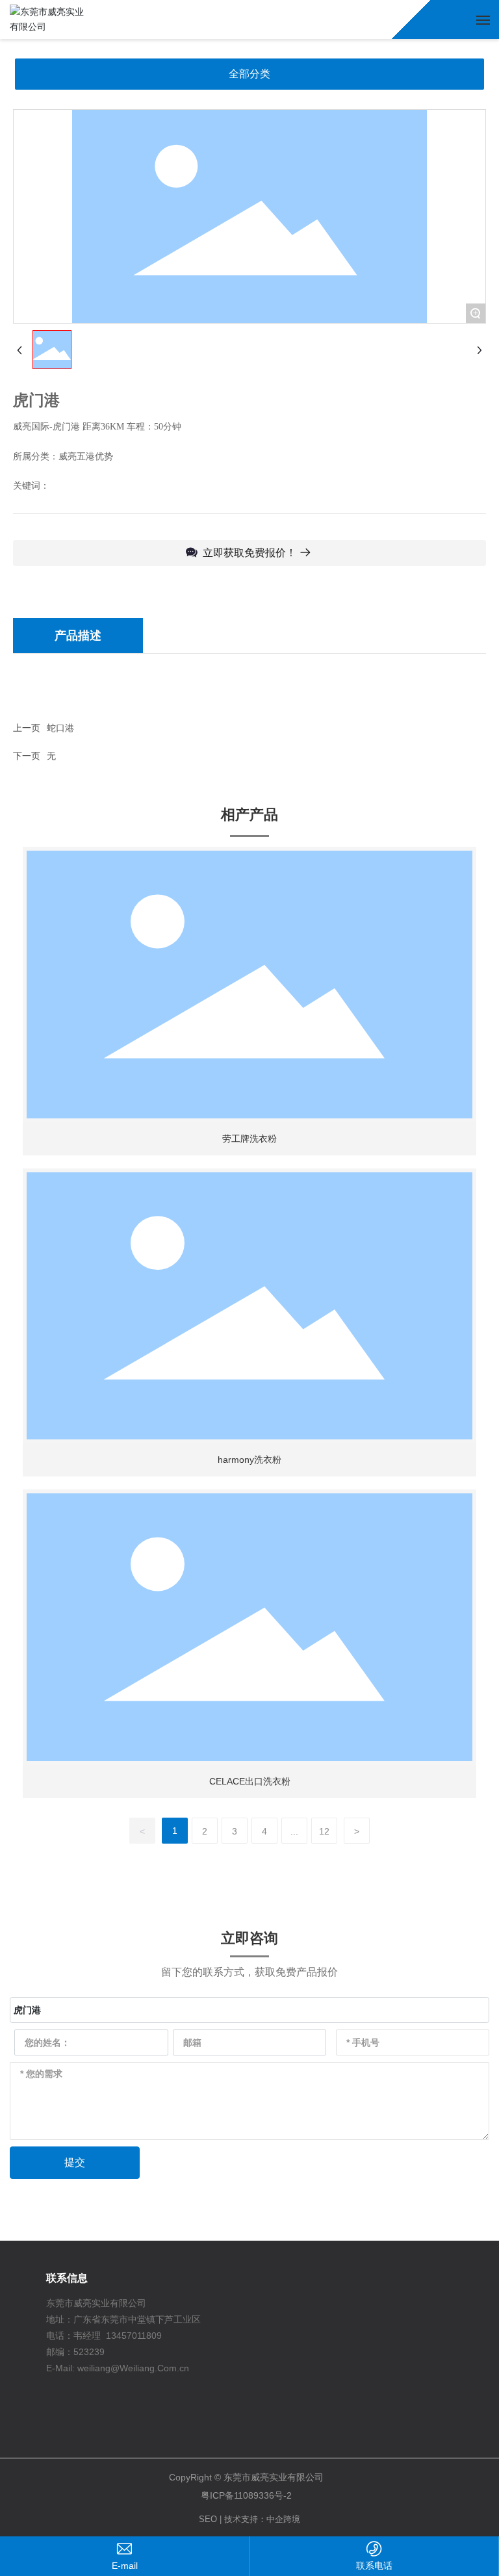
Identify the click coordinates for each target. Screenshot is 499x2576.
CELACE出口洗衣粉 (250, 1781)
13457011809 (134, 2336)
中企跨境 (283, 2519)
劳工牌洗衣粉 (249, 1139)
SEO (208, 2519)
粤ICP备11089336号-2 (246, 2495)
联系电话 (374, 2566)
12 (324, 1831)
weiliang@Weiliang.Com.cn (133, 2368)
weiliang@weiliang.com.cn (124, 2566)
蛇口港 (60, 728)
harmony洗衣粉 (249, 1460)
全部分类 (249, 74)
